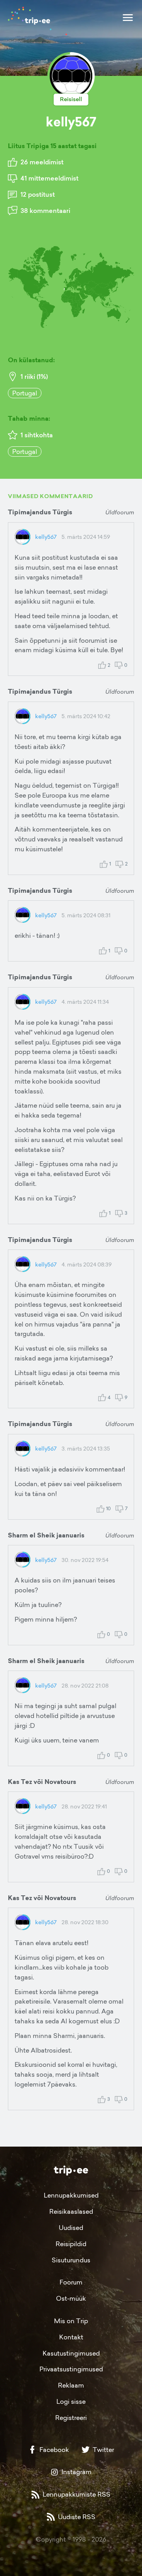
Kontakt (71, 2337)
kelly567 (46, 537)
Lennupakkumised (71, 2195)
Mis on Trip (71, 2321)
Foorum (71, 2282)
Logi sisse (71, 2401)
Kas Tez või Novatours (42, 1782)
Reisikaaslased (71, 2211)
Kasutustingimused (71, 2353)
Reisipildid (71, 2244)
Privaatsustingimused (71, 2369)
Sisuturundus (71, 2260)
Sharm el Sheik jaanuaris (46, 1535)
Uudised (71, 2228)
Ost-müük (71, 2298)
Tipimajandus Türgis (40, 512)
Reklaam (71, 2385)
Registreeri (71, 2418)
